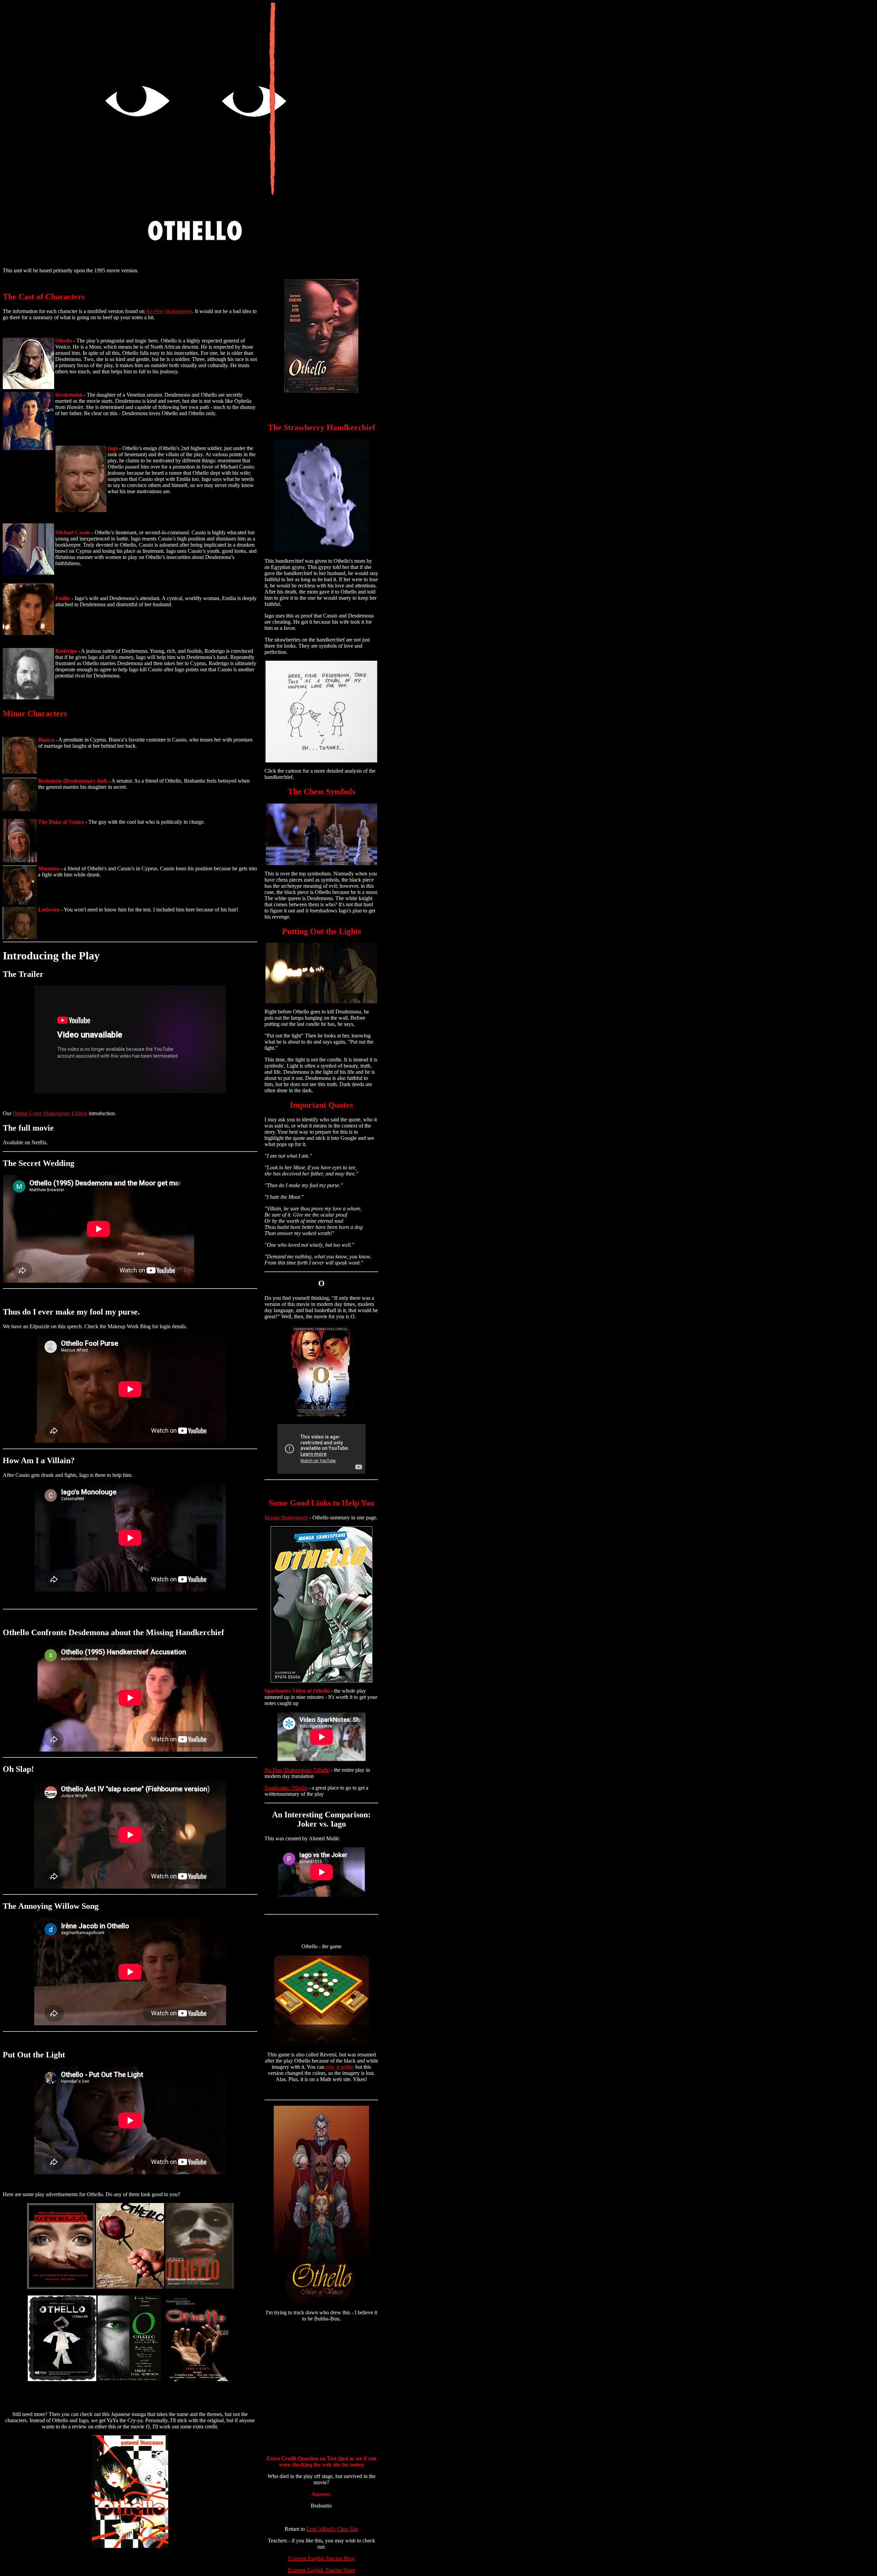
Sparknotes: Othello (286, 1788)
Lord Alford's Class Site (332, 2529)
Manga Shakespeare (286, 1517)
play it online (340, 2067)
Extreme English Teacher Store (321, 2570)
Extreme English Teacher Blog (321, 2558)
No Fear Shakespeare (168, 311)
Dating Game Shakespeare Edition (50, 1113)
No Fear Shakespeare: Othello (297, 1770)
